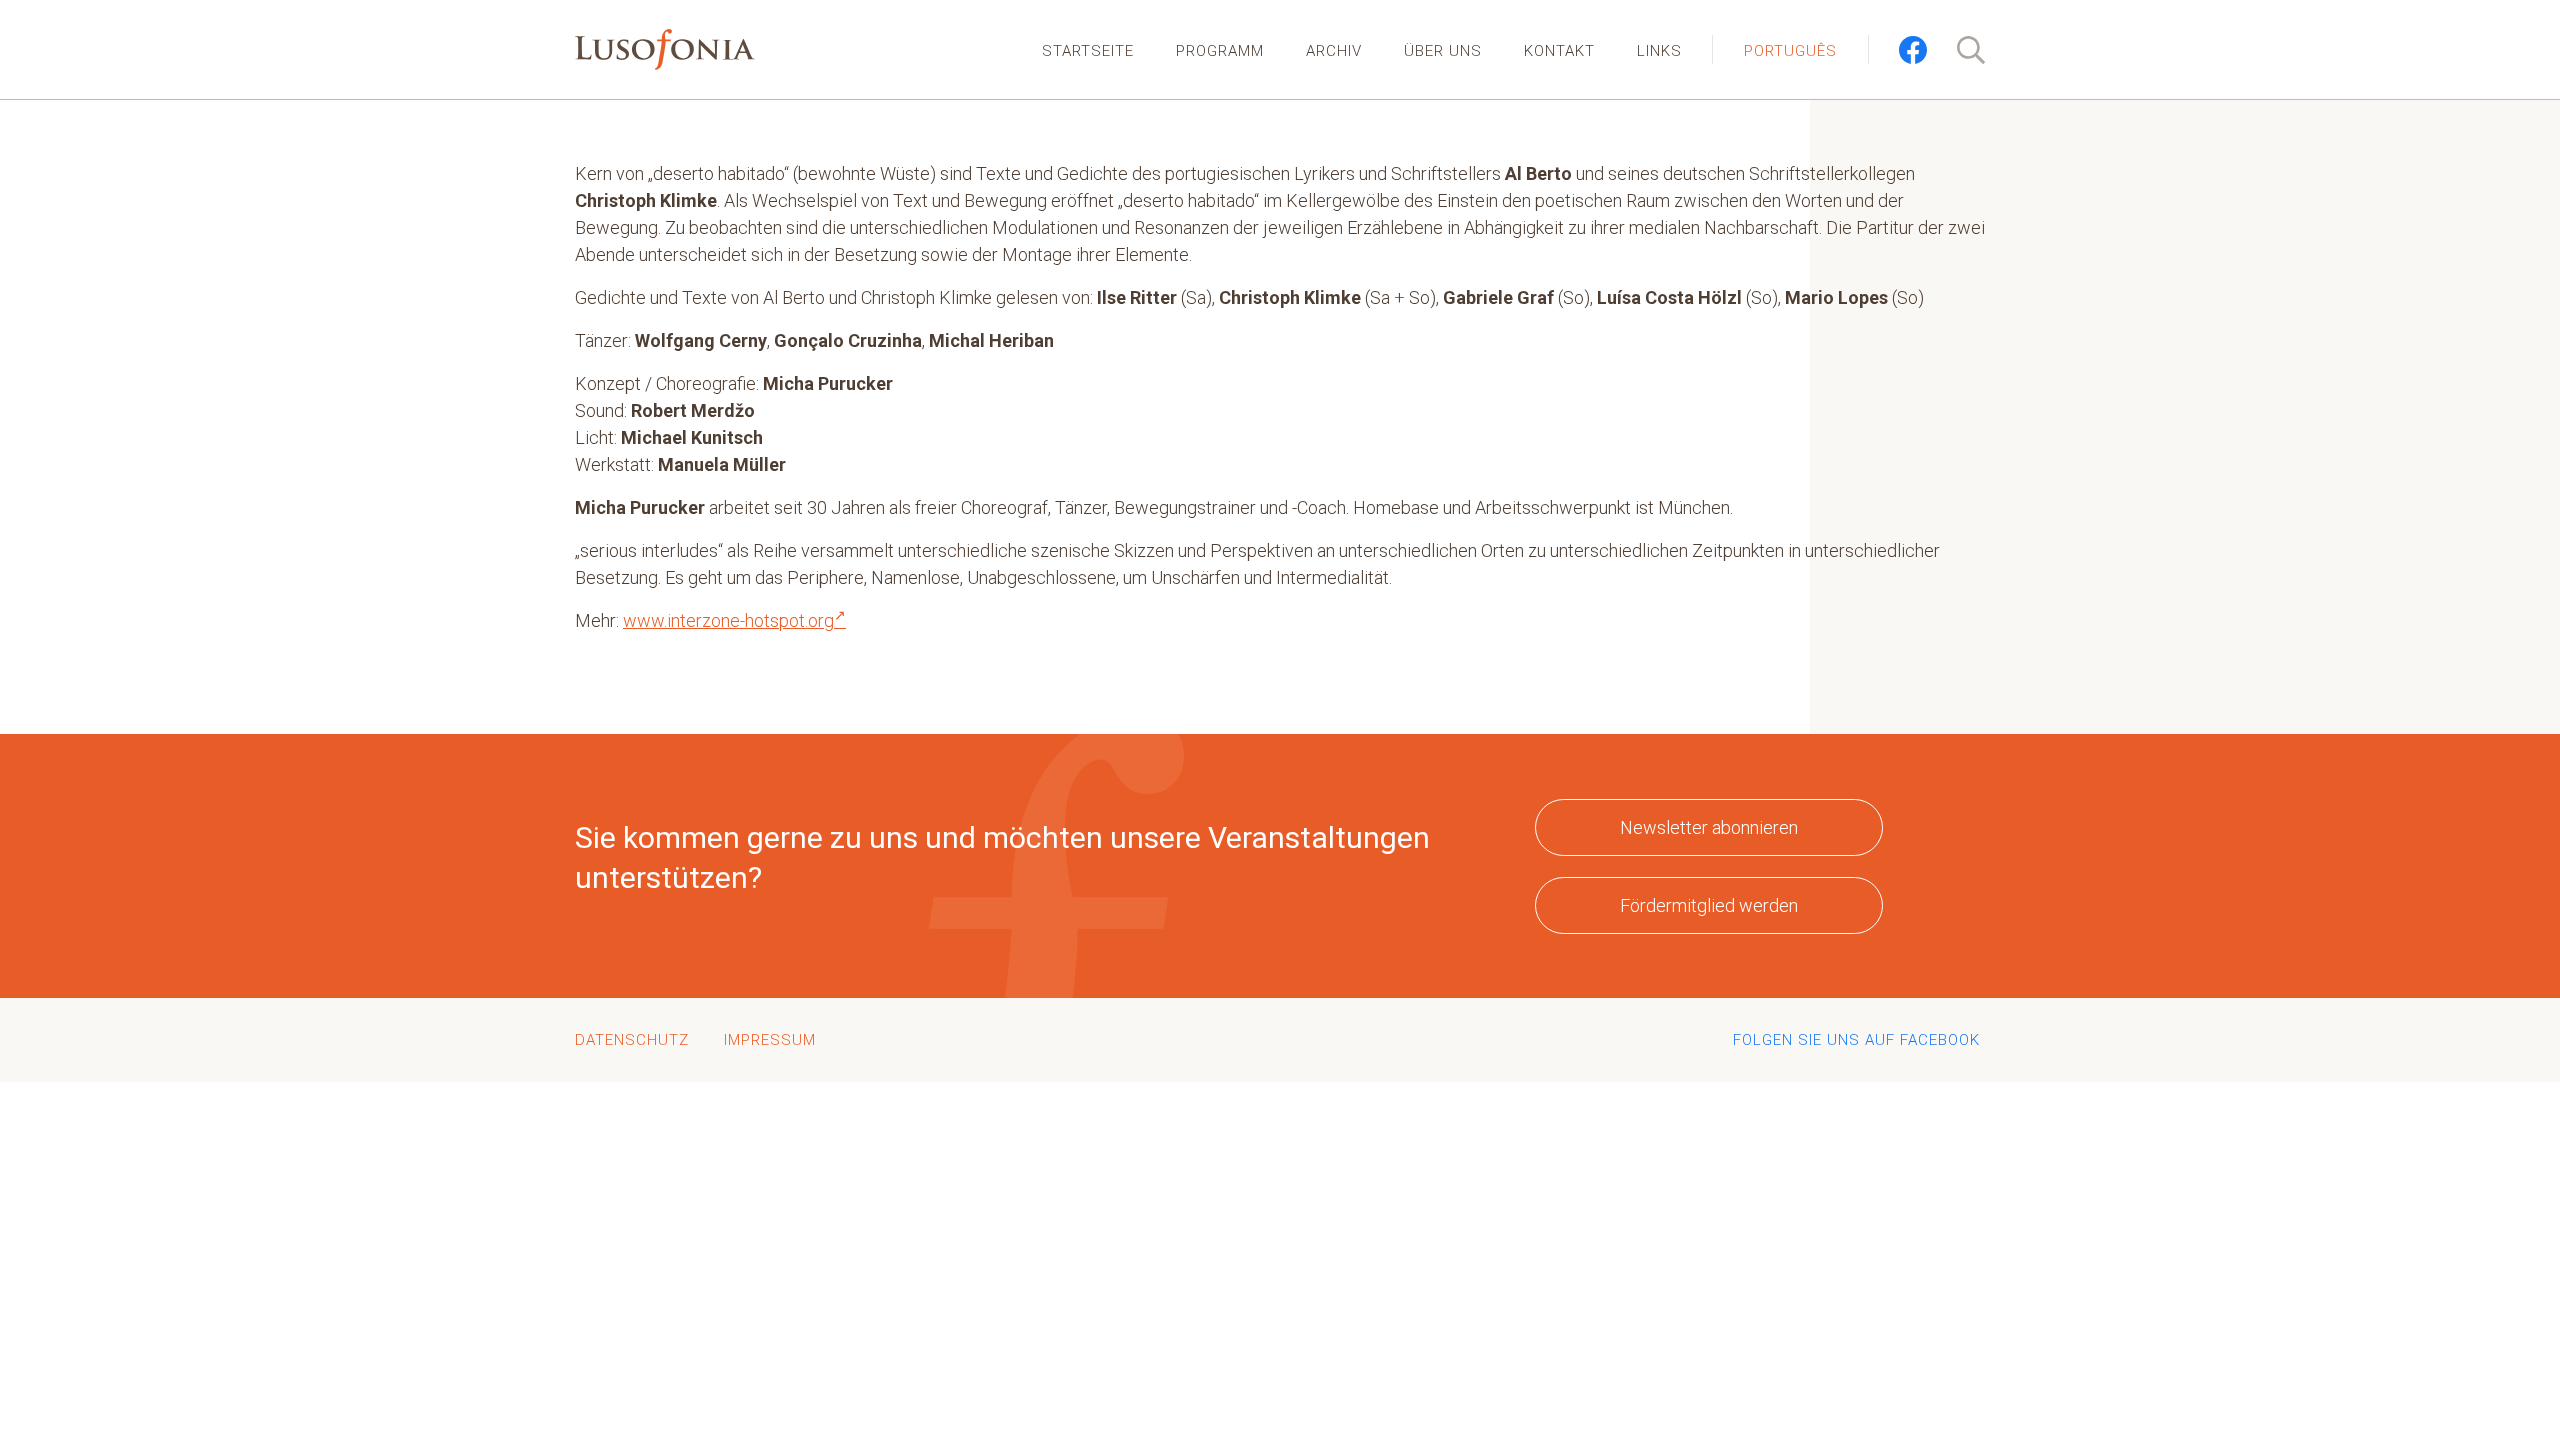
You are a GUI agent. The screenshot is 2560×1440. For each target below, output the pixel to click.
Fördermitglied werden (1709, 905)
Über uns (1443, 51)
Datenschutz (632, 1040)
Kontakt (1559, 51)
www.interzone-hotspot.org (728, 620)
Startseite (1088, 51)
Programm (1220, 51)
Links (1659, 51)
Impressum (770, 1040)
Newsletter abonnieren (1709, 827)
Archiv (1334, 51)
